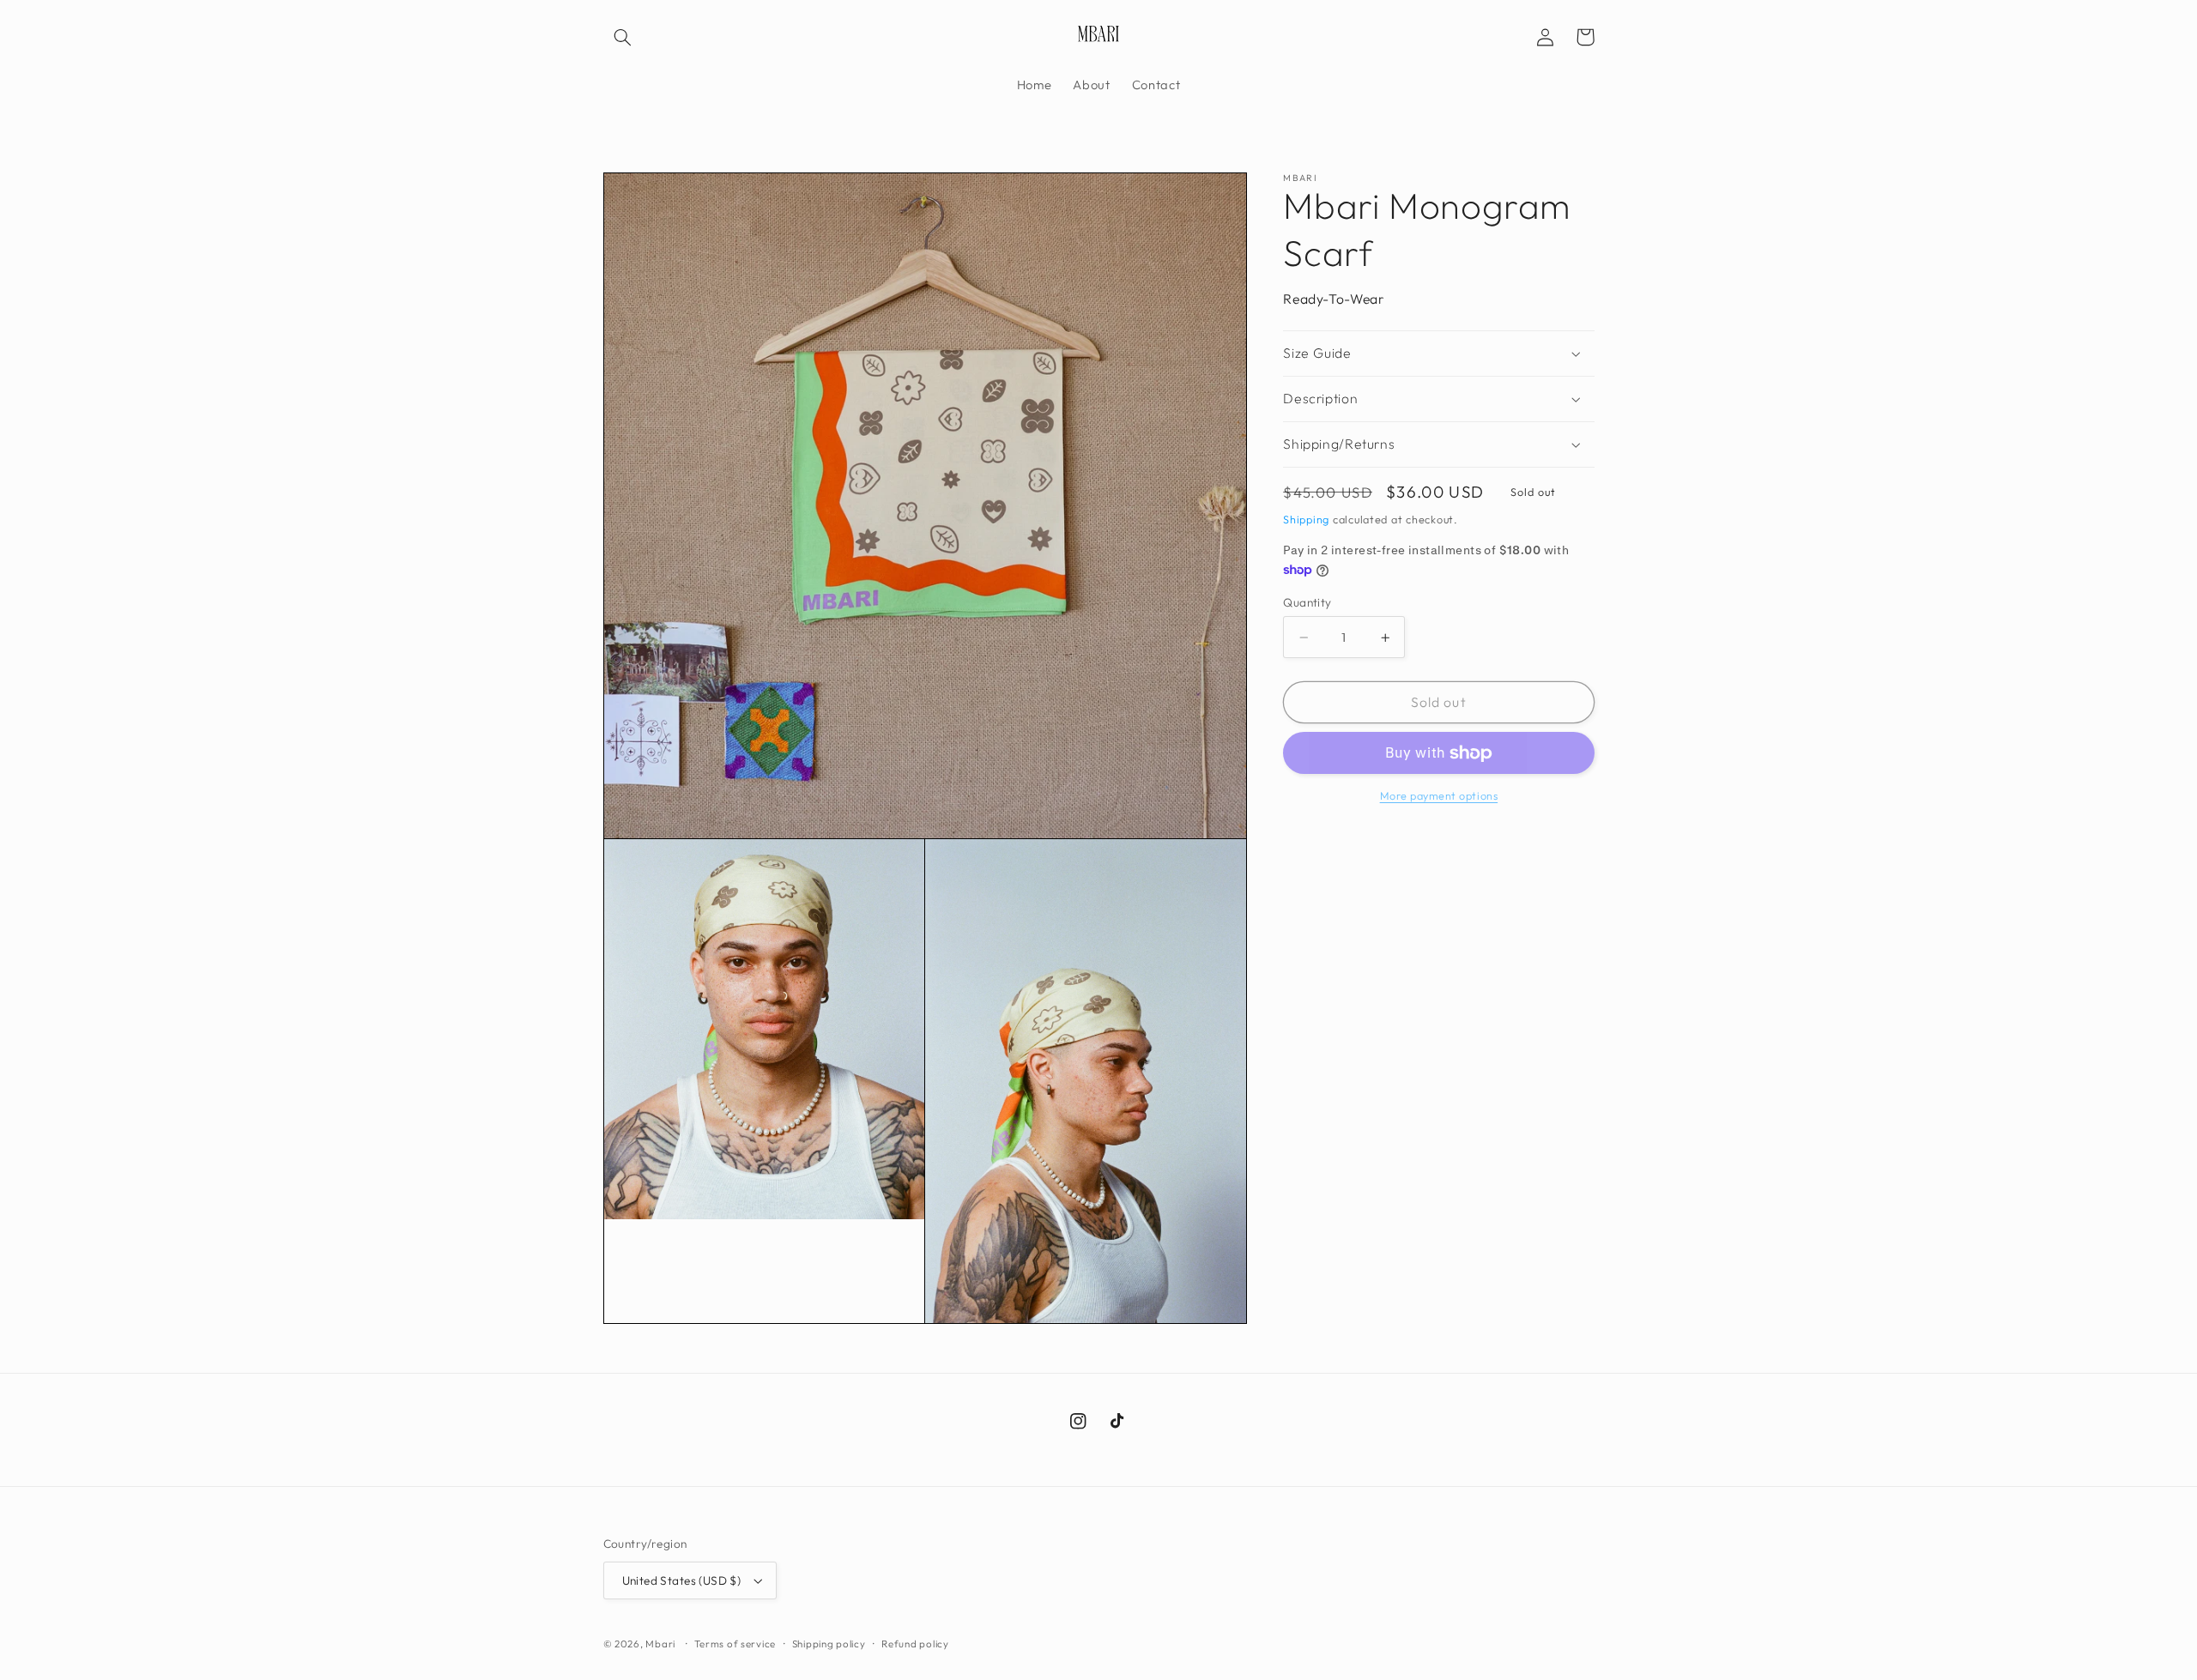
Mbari (660, 1644)
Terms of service (735, 1644)
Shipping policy (829, 1644)
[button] (623, 37)
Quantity (1307, 602)
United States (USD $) (682, 1580)
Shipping (1306, 519)
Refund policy (915, 1644)
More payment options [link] (1439, 796)
